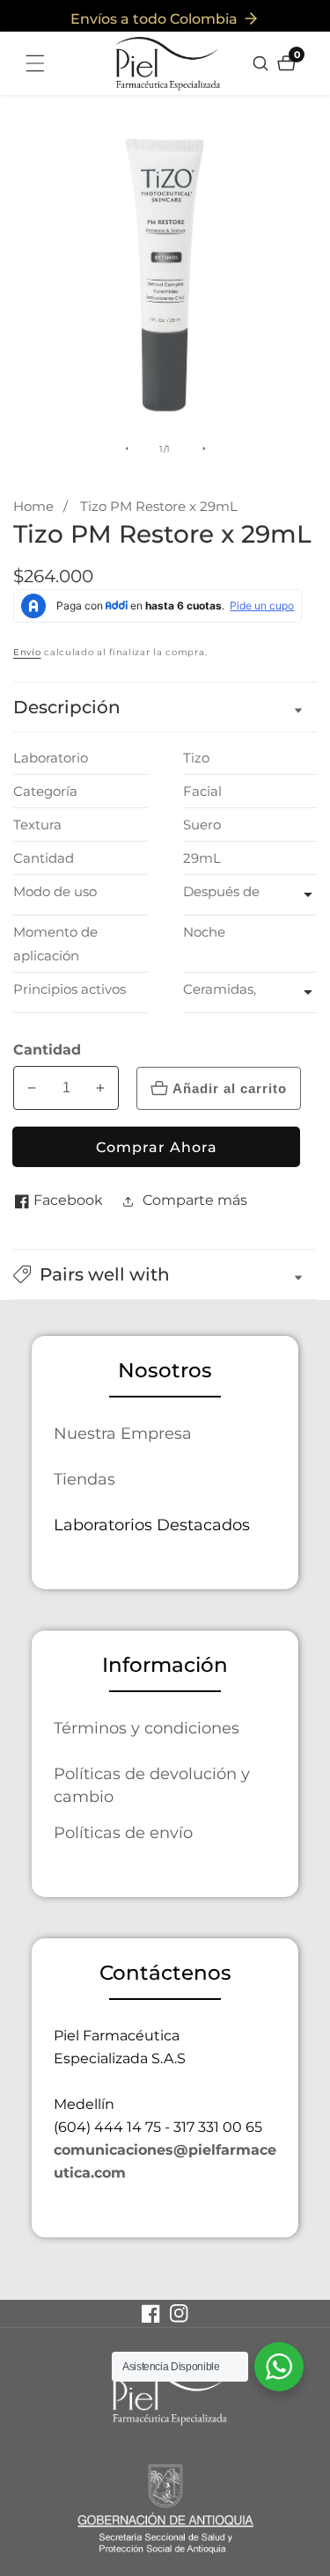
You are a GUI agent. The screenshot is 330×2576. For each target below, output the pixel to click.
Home (33, 506)
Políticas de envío (123, 1832)
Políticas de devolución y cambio (152, 1785)
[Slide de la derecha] (204, 449)
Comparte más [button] (195, 1200)
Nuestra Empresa (123, 1433)
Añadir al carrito (230, 1088)
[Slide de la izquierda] (127, 449)
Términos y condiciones (147, 1728)
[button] (165, 1274)
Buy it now (156, 1147)
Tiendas (84, 1479)
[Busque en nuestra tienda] (263, 63)
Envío (27, 652)
